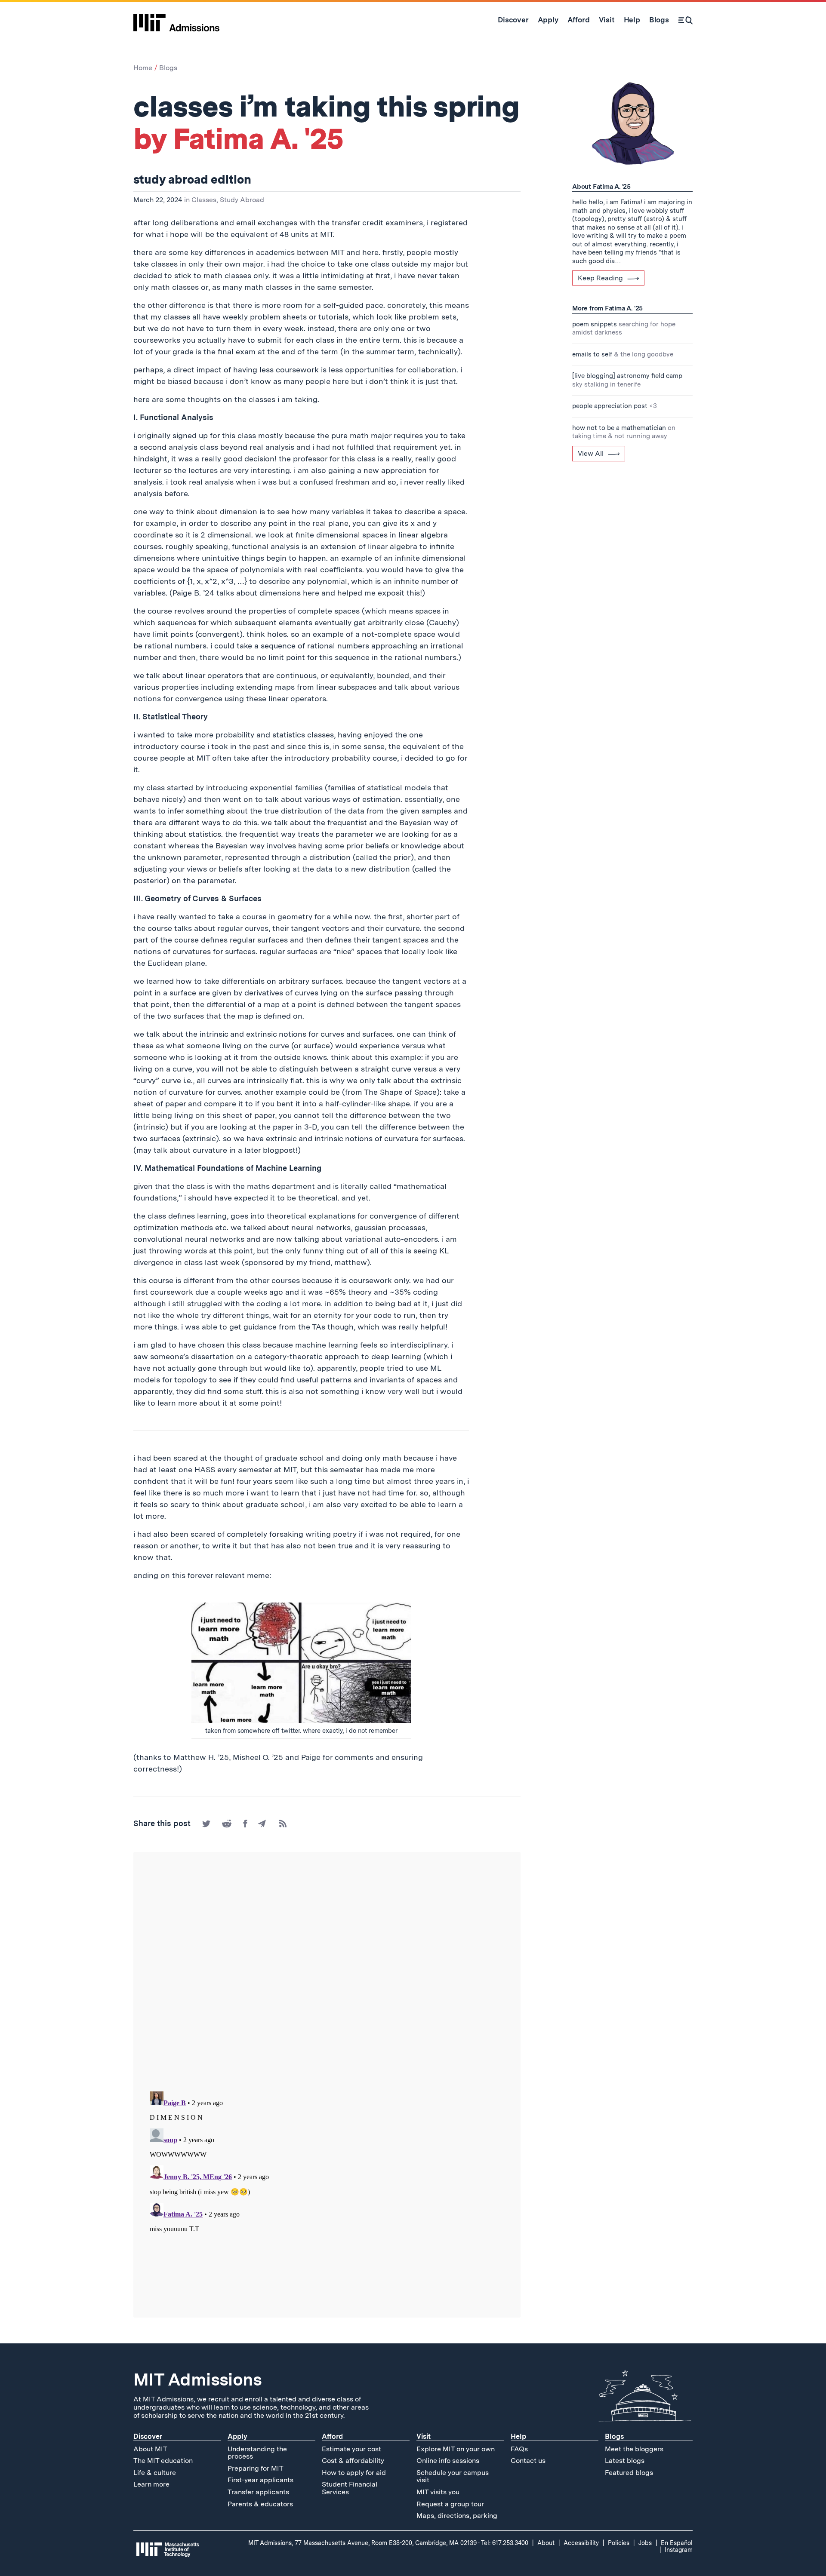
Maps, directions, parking (457, 2516)
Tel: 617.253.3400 (505, 2543)
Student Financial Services (350, 2488)
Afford (332, 2436)
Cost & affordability (353, 2461)
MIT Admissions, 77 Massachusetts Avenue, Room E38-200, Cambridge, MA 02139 (362, 2543)
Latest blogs (625, 2461)
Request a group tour (450, 2504)
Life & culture (155, 2473)
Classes (204, 200)
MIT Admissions (197, 2379)
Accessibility (581, 2543)
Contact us (528, 2461)
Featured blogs (629, 2473)
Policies (619, 2543)
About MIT (150, 2449)
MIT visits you (438, 2492)
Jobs (645, 2543)
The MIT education (163, 2461)
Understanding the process (257, 2453)
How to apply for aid (354, 2473)
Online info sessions (448, 2461)
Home (143, 68)
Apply (237, 2436)
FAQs (519, 2449)
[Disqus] (327, 1972)
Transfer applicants (258, 2492)
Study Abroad (242, 200)
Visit (424, 2436)
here (311, 593)
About (546, 2543)
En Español (677, 2543)
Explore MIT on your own (456, 2449)
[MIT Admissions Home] (176, 20)
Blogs (168, 68)
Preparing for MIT (256, 2468)
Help (518, 2436)
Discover (148, 2436)
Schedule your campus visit (453, 2476)
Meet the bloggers (634, 2449)
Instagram (679, 2550)
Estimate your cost (351, 2449)
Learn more (151, 2484)
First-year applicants (260, 2480)
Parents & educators (260, 2504)
